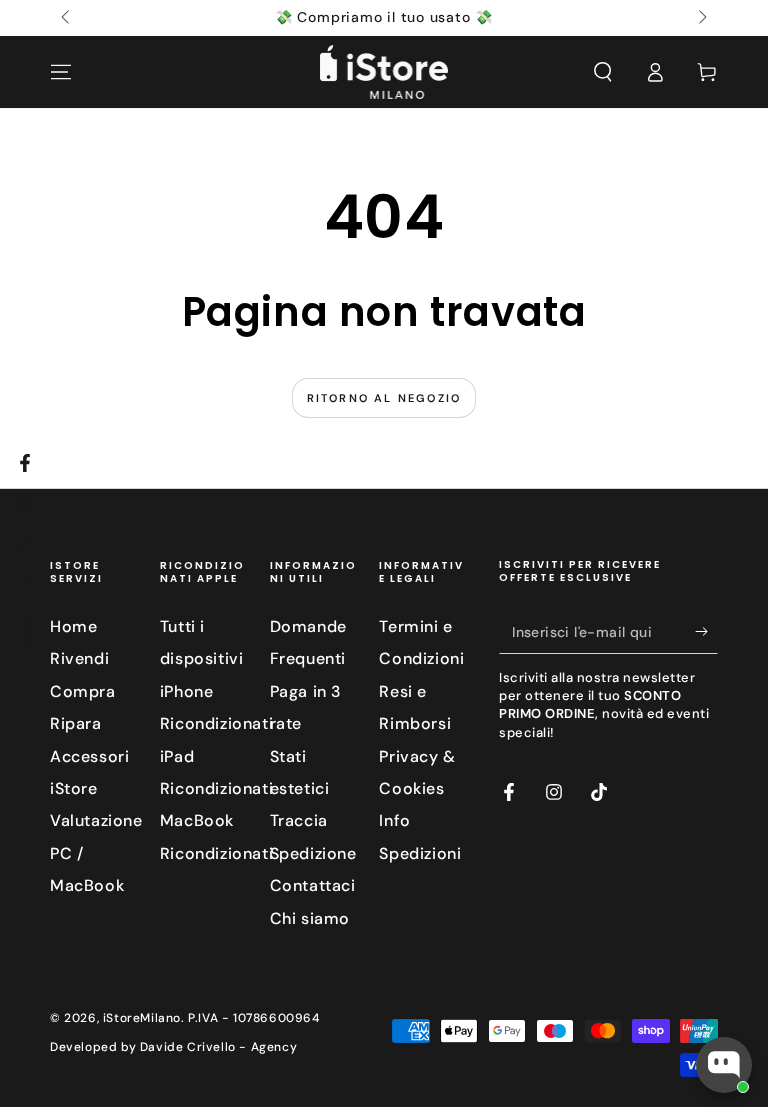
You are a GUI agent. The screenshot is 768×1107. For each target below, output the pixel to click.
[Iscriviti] (706, 631)
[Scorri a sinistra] (67, 18)
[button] (603, 72)
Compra (83, 691)
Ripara (76, 723)
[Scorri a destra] (701, 18)
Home (73, 626)
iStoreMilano (142, 1018)
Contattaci (313, 885)
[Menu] (61, 72)
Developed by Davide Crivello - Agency (173, 1047)
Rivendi (79, 658)
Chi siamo (310, 918)
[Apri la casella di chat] (724, 1065)
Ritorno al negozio (384, 398)
